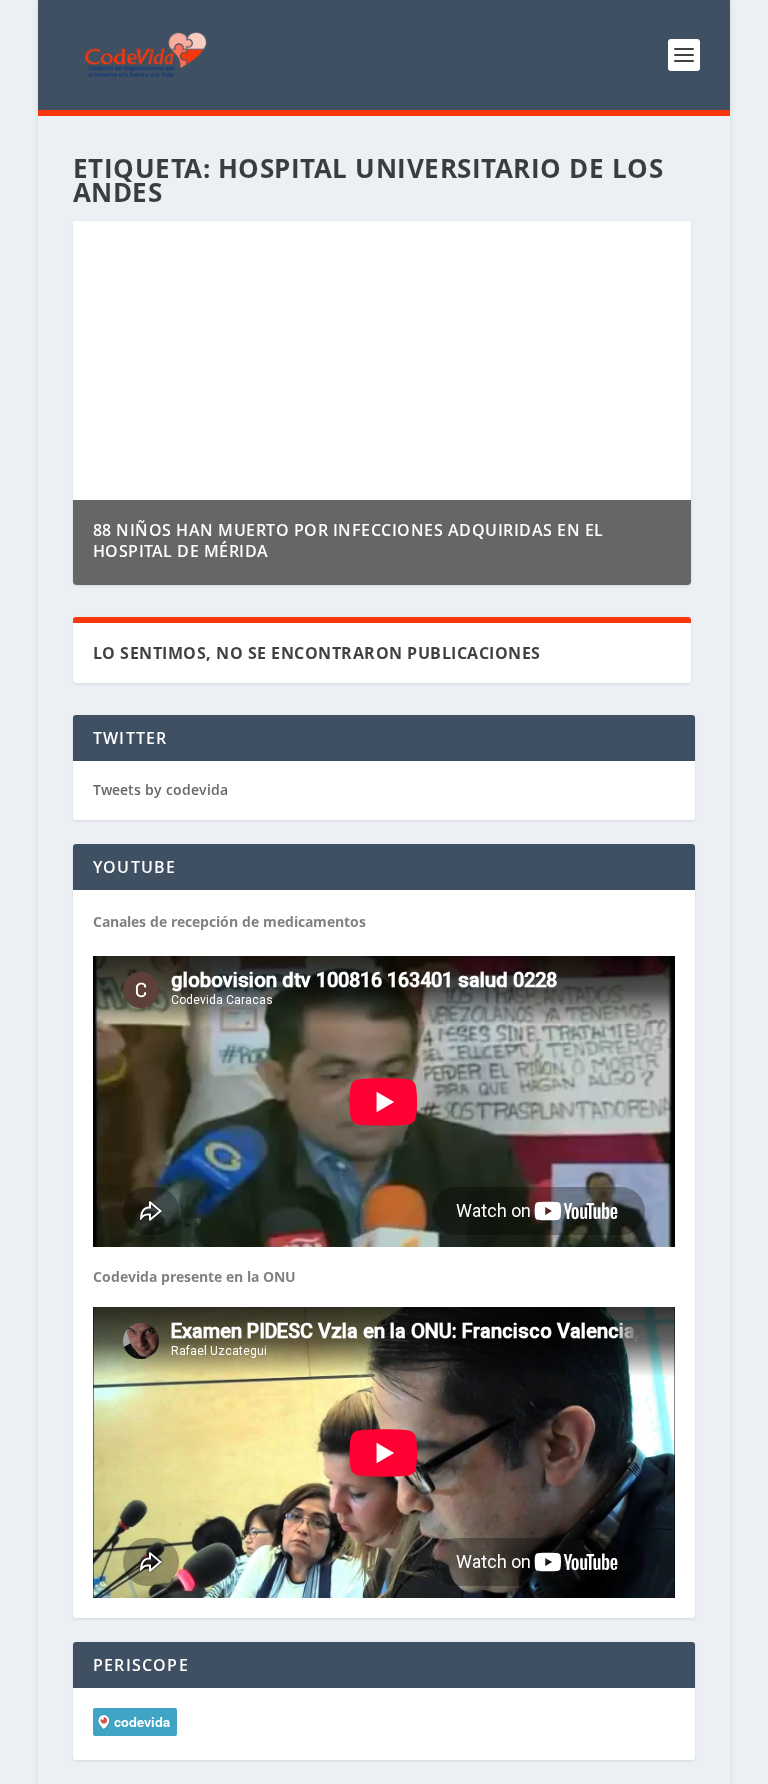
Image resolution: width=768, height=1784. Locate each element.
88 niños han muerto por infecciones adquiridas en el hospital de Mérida (348, 540)
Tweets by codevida (160, 789)
